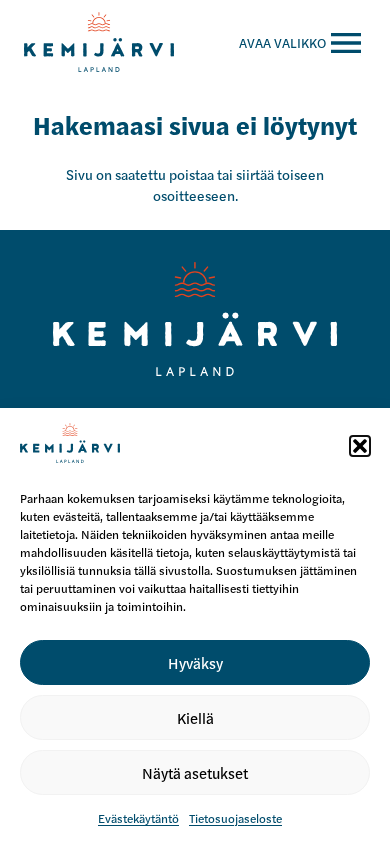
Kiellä (195, 717)
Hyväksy (195, 662)
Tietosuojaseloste (235, 818)
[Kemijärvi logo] (195, 319)
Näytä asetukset (195, 772)
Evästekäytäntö (138, 818)
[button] (360, 446)
